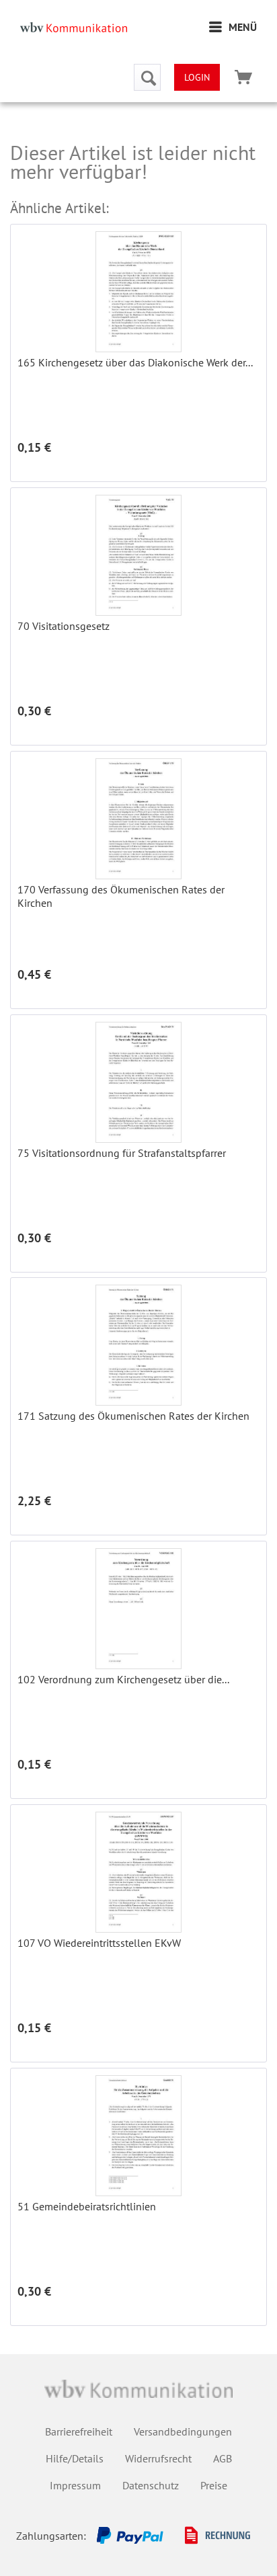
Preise (214, 2485)
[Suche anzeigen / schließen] (147, 77)
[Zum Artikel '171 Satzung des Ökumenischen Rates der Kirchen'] (138, 1345)
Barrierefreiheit (79, 2431)
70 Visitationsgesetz (64, 626)
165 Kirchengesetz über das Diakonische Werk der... (135, 362)
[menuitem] (233, 27)
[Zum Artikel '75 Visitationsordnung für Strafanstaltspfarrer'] (138, 1082)
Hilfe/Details (75, 2458)
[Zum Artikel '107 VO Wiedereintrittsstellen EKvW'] (138, 1872)
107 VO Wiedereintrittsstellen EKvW (99, 1943)
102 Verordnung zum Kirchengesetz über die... (123, 1679)
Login (197, 77)
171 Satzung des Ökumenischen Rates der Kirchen (133, 1416)
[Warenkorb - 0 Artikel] (243, 77)
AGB (223, 2458)
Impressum (75, 2485)
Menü (243, 27)
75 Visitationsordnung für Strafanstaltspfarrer (122, 1153)
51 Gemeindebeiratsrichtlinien (87, 2206)
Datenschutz (151, 2485)
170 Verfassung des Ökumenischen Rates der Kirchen (121, 896)
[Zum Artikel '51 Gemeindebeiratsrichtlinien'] (138, 2136)
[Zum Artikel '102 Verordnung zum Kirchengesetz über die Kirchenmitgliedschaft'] (138, 1609)
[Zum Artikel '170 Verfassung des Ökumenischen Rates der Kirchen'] (138, 819)
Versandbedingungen (183, 2431)
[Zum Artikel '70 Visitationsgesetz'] (138, 555)
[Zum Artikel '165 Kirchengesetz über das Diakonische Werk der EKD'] (138, 292)
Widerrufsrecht (158, 2458)
